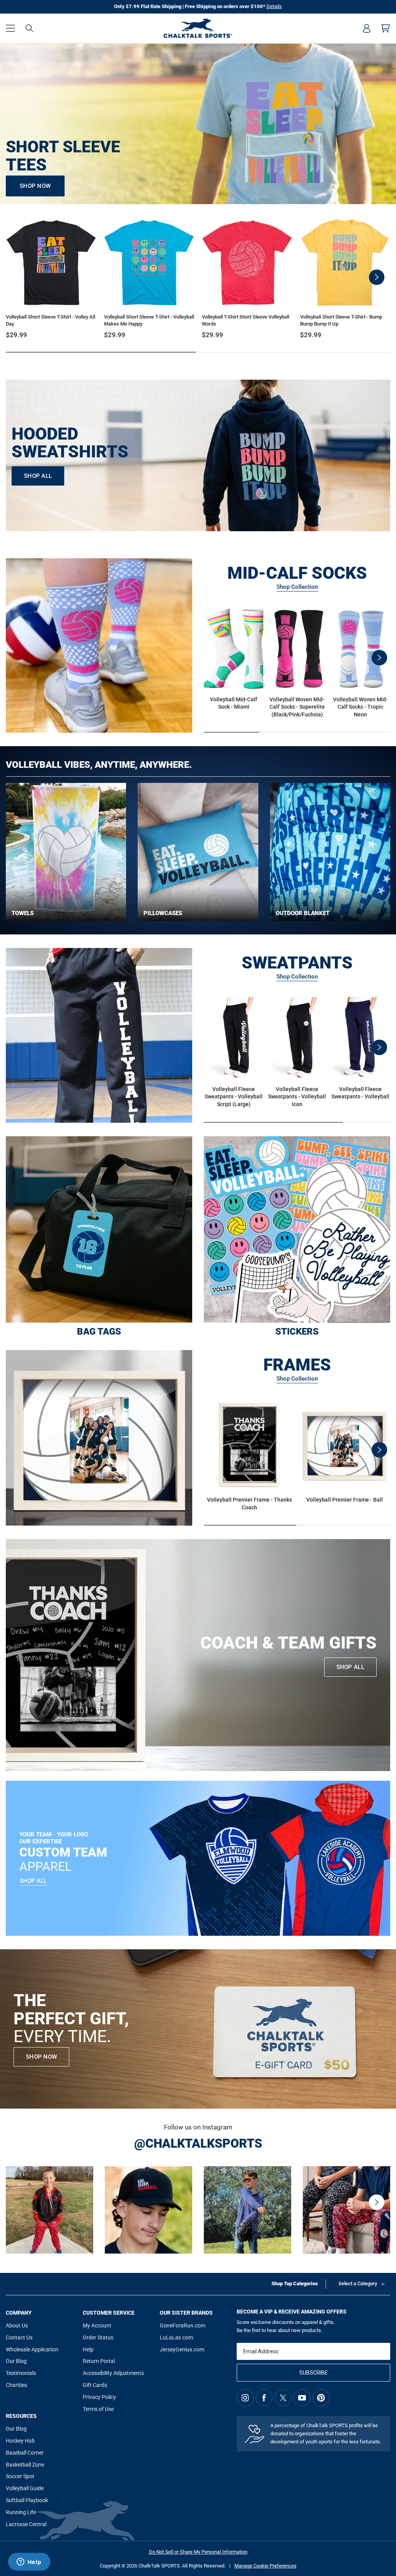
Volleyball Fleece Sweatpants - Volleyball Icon (297, 1097)
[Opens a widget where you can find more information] (29, 2562)
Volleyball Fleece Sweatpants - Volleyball (360, 1093)
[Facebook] (264, 2398)
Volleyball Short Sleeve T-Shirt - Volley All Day (50, 320)
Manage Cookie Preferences (265, 2566)
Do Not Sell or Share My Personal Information (198, 2552)
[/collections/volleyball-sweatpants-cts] (99, 1035)
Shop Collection (297, 587)
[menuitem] (367, 28)
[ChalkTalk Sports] (198, 28)
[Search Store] (29, 28)
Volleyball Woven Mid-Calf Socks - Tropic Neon (360, 707)
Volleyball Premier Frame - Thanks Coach (249, 1504)
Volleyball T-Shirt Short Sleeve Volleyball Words (246, 320)
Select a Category (358, 2284)
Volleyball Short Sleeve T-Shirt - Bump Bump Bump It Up (341, 320)
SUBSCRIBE (314, 2373)
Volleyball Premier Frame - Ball (345, 1500)
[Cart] (386, 28)
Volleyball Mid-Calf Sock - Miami (234, 703)
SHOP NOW (35, 186)
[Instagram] (245, 2398)
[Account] (367, 28)
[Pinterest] (321, 2398)
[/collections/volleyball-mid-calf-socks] (99, 646)
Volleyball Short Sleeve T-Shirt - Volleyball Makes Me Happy (149, 320)
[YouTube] (302, 2398)
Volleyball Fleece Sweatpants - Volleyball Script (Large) (234, 1097)
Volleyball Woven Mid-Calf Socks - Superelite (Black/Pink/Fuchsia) (297, 707)
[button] (10, 28)
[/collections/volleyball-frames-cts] (99, 1438)
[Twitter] (283, 2398)
